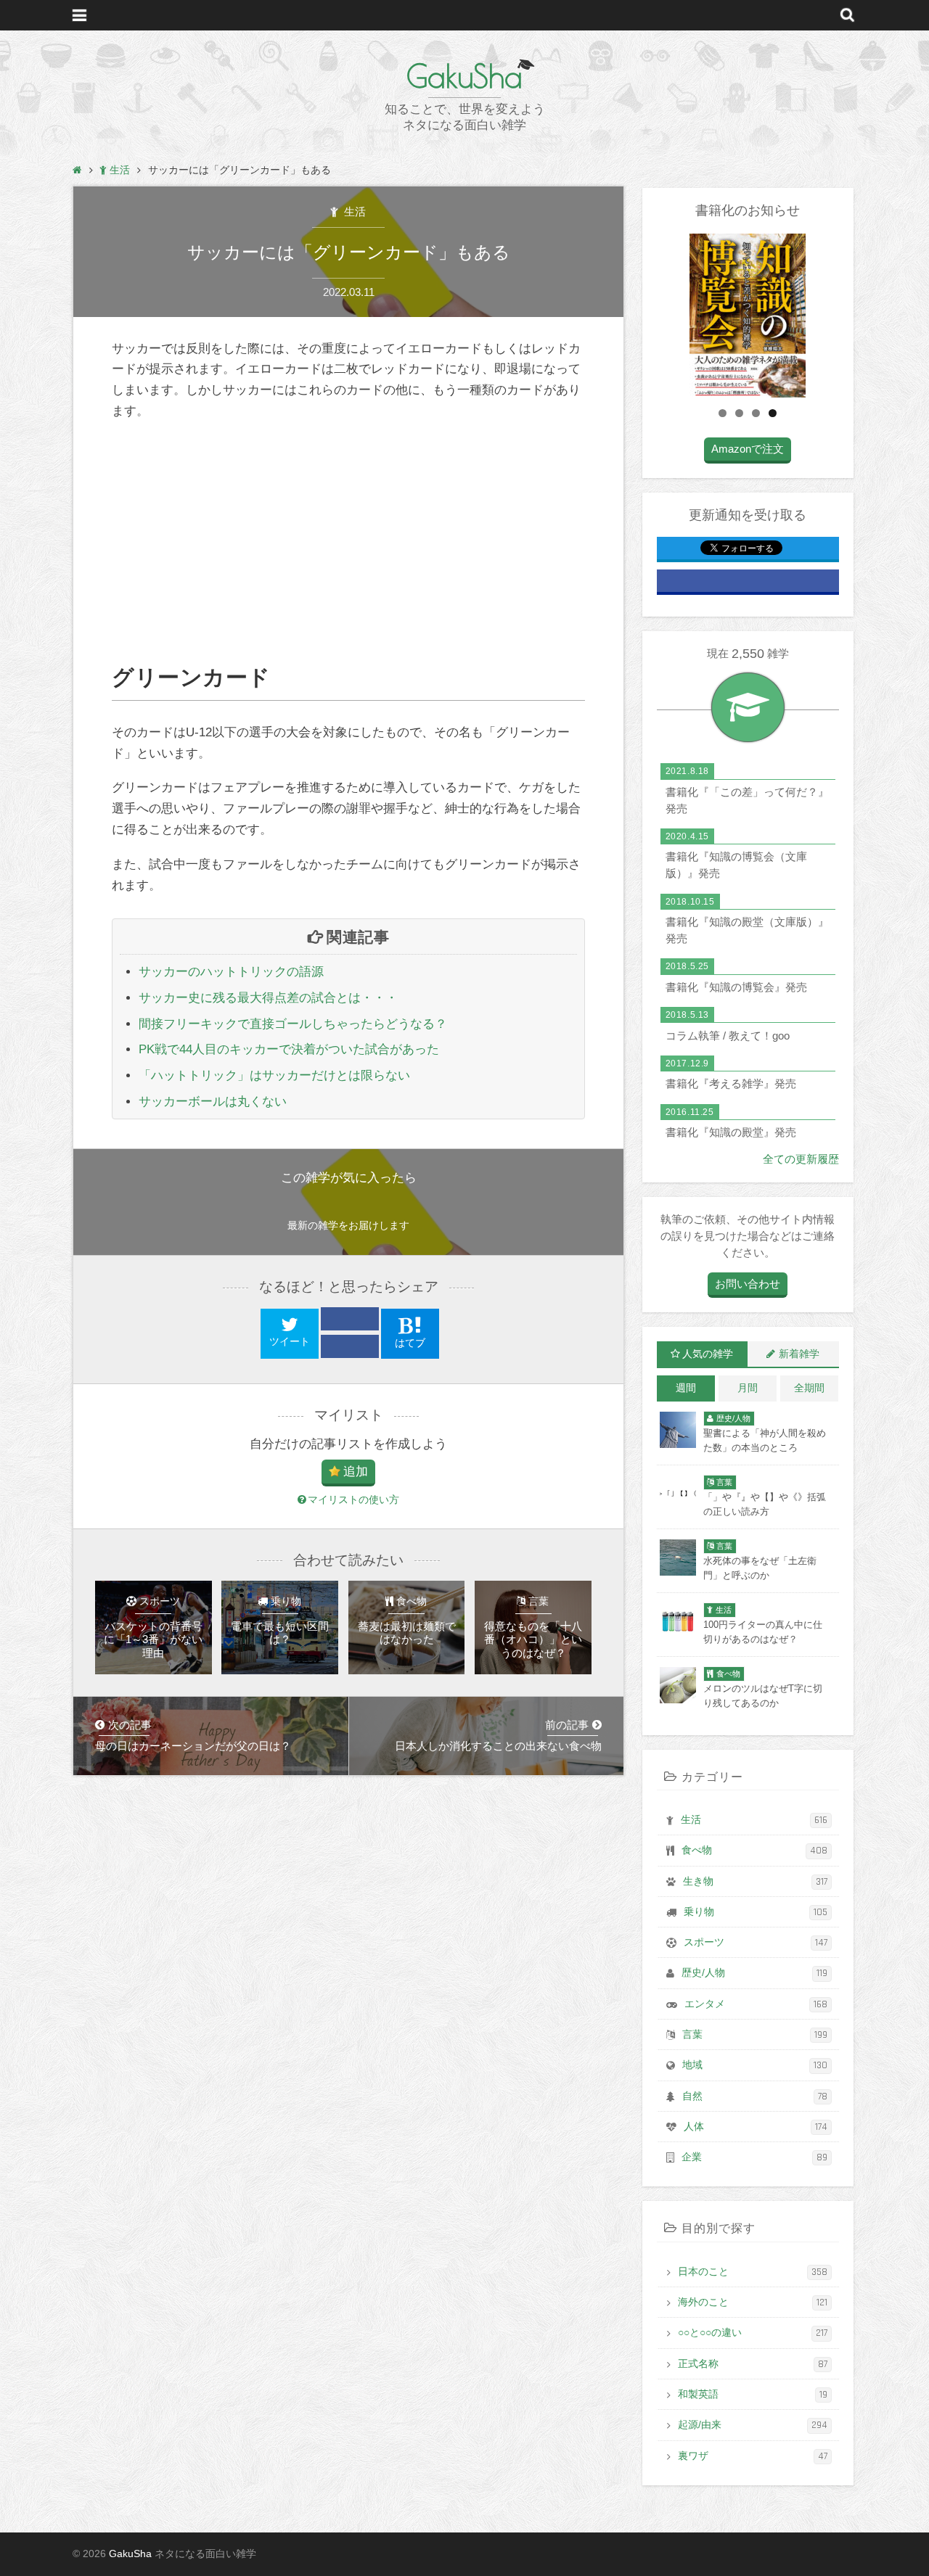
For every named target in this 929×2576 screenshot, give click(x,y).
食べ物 (754, 1851)
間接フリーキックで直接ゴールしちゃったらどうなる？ (293, 1024)
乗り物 (756, 1912)
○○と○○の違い (753, 2333)
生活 (353, 211)
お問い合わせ (748, 1284)
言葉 (755, 2035)
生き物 (755, 1882)
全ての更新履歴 (801, 1159)
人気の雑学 (708, 1354)
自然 (755, 2096)
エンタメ (756, 2004)
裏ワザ (753, 2456)
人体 (756, 2127)
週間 (686, 1388)
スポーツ (756, 1943)
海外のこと (753, 2303)
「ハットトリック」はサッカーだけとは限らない (274, 1075)
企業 (754, 2157)
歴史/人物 (754, 1973)
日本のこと (753, 2272)
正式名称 (753, 2364)
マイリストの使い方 (353, 1500)
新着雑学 (799, 1354)
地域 (755, 2065)
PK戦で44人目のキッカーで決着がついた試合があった (289, 1049)
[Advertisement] (348, 543)
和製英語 (753, 2395)
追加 (356, 1472)
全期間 (809, 1388)
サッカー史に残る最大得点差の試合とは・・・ (268, 998)
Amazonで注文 (748, 449)
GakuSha (464, 76)
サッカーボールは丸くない (213, 1102)
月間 (748, 1388)
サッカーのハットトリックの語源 (231, 972)
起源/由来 (753, 2425)
